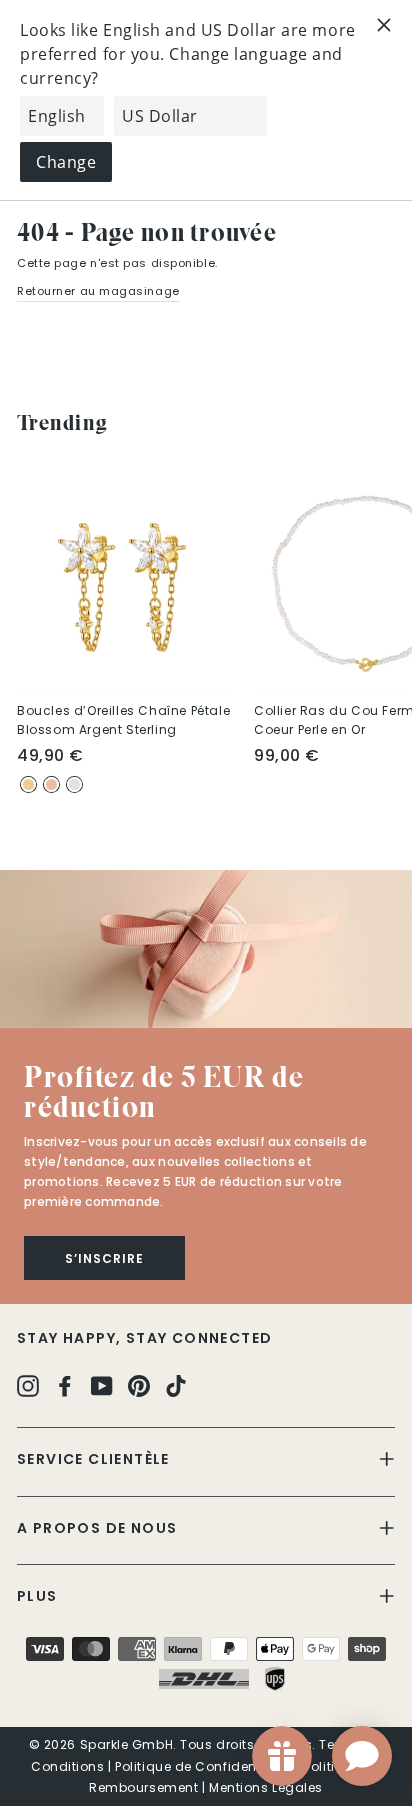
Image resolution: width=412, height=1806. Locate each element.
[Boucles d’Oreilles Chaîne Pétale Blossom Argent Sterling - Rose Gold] (51, 784)
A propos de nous (97, 1528)
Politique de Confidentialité (204, 1766)
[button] (206, 949)
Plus (37, 1596)
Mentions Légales (266, 1787)
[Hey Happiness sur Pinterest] (139, 1385)
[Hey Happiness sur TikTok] (176, 1385)
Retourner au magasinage (98, 291)
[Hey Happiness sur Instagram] (28, 1385)
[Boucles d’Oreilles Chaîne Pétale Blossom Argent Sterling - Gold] (28, 784)
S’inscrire (104, 1258)
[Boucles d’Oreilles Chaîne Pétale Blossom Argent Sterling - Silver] (74, 784)
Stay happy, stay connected (144, 1338)
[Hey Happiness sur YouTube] (102, 1385)
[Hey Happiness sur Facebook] (65, 1385)
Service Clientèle (93, 1459)
